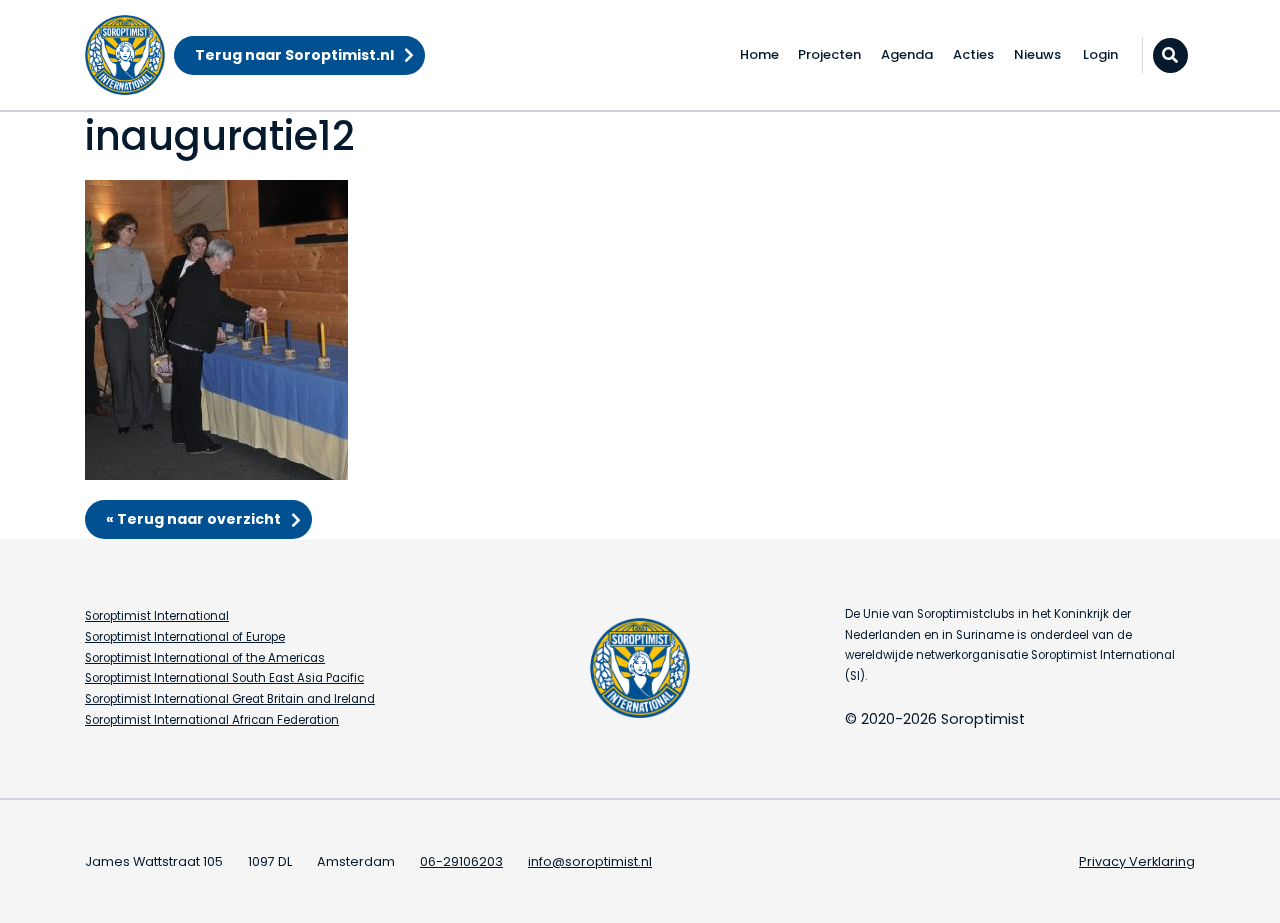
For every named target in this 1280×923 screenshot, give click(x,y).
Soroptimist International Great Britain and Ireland (230, 699)
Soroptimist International (157, 616)
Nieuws (1037, 54)
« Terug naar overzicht (193, 519)
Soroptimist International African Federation (212, 720)
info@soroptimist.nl (590, 861)
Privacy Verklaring (1137, 861)
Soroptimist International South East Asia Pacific (224, 678)
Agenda (907, 54)
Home (759, 54)
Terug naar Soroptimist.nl (294, 55)
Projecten (829, 54)
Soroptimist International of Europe (185, 637)
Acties (973, 54)
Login (1100, 54)
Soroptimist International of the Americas (205, 658)
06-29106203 (461, 861)
